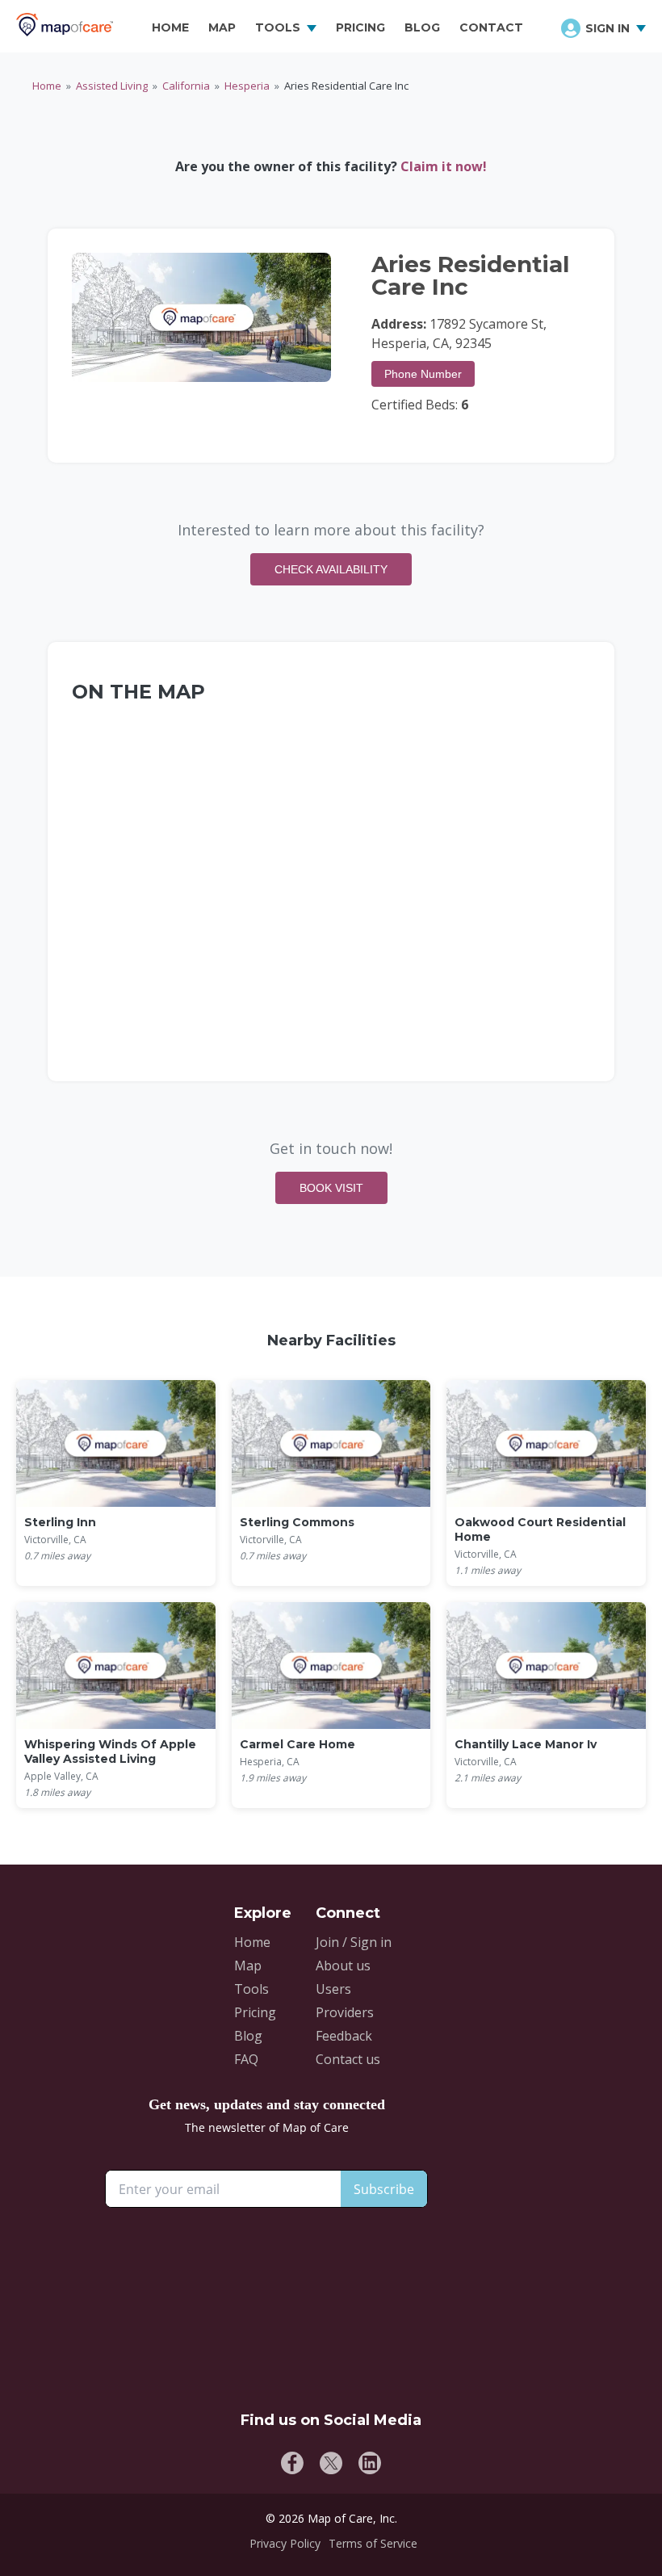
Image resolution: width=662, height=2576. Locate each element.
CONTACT (491, 27)
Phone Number (423, 374)
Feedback (344, 2036)
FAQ (246, 2059)
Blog (248, 2036)
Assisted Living (112, 86)
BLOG (422, 27)
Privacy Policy (285, 2543)
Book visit (331, 1188)
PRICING (360, 27)
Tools (251, 1989)
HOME (170, 27)
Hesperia (247, 86)
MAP (222, 27)
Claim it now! (444, 166)
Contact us (348, 2059)
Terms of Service (373, 2543)
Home (47, 86)
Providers (345, 2012)
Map (248, 1966)
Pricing (255, 2012)
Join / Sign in (354, 1942)
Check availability (331, 569)
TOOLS (278, 27)
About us (343, 1966)
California (186, 86)
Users (333, 1989)
